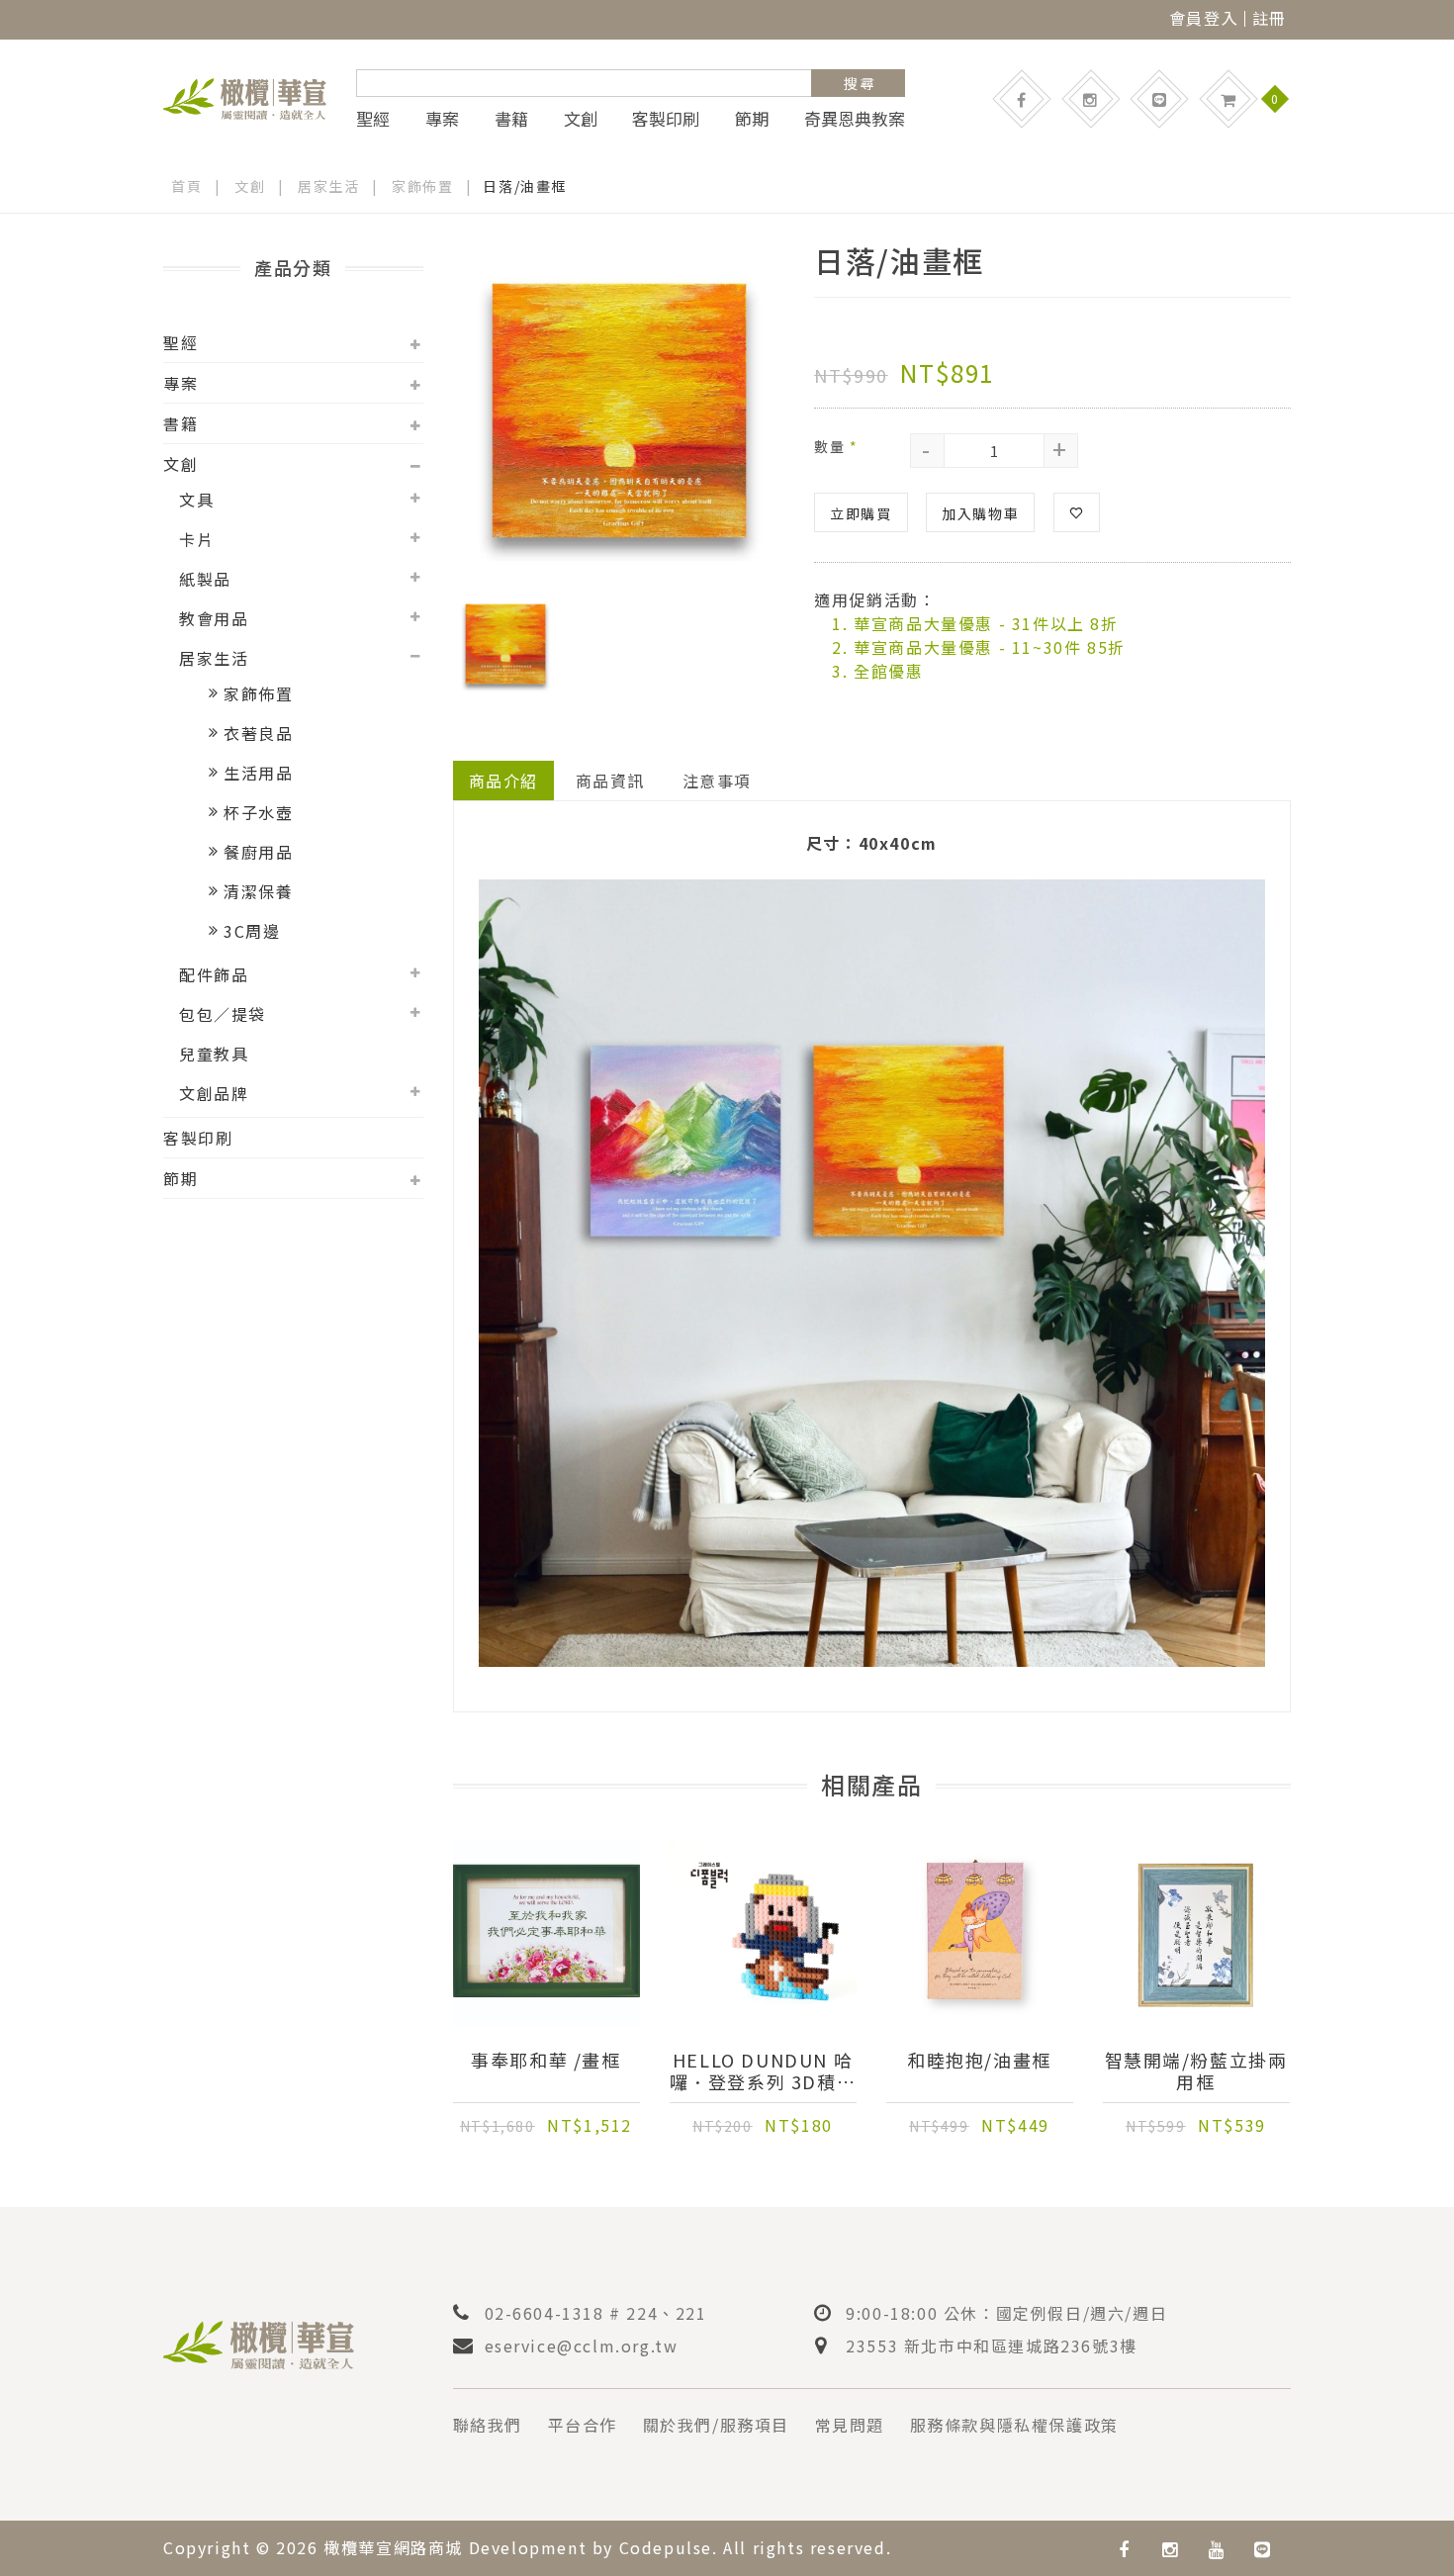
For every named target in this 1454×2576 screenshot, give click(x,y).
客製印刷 (666, 119)
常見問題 (850, 2425)
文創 (581, 119)
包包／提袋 (223, 1014)
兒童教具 (214, 1054)
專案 (442, 119)
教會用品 (214, 618)
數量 (836, 446)
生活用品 (258, 773)
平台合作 (583, 2425)
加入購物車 (980, 513)
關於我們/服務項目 (716, 2425)
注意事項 (717, 781)
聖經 (373, 119)
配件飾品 (214, 974)
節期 (752, 119)
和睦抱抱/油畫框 (979, 2061)
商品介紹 (503, 781)
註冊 (1270, 18)
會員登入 (1204, 18)
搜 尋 (859, 83)
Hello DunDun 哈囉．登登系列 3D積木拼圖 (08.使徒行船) (763, 2070)
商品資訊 (610, 781)
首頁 (186, 186)
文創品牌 (214, 1093)
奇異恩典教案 (855, 119)
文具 (196, 500)
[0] (1228, 99)
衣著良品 (258, 733)
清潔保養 (258, 891)
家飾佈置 (422, 186)
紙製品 (205, 579)
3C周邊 (252, 931)
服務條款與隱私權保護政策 (1014, 2425)
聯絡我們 (488, 2425)
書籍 (511, 119)
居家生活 (328, 186)
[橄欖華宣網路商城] (245, 96)
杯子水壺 (258, 812)
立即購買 (861, 513)
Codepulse (666, 2547)
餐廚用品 (258, 852)
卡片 (196, 539)
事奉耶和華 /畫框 (545, 2061)
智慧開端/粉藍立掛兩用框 (1196, 2070)
